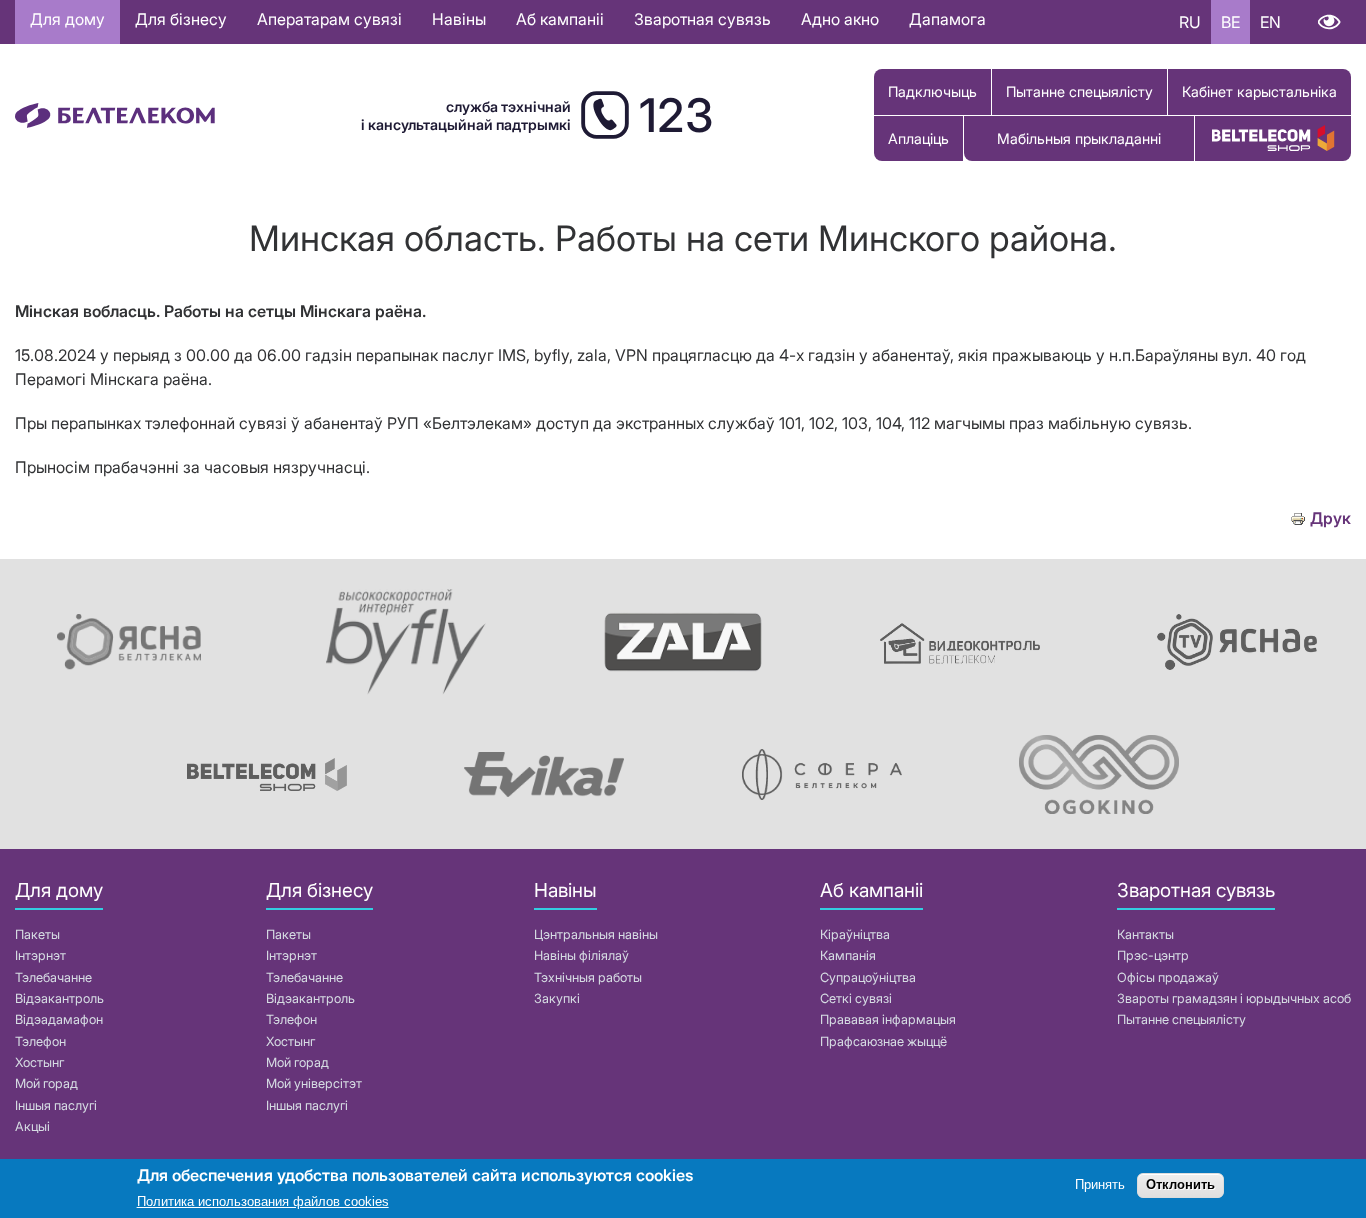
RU (1190, 22)
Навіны (459, 19)
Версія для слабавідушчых (1328, 22)
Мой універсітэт (314, 1083)
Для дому (67, 19)
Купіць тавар (1273, 138)
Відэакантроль (59, 998)
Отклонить (1180, 1185)
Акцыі (32, 1126)
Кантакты (1145, 934)
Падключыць (932, 91)
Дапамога (947, 19)
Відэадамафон (59, 1019)
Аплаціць (918, 138)
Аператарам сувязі (329, 19)
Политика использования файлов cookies (263, 1202)
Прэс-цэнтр (1153, 955)
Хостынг (39, 1062)
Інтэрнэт (40, 955)
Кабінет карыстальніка (1259, 91)
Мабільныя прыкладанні (1079, 138)
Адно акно (840, 19)
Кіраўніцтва (855, 934)
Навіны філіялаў (581, 955)
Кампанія (848, 955)
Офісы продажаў (1168, 977)
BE (1230, 22)
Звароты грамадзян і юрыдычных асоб (1234, 998)
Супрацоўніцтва (868, 977)
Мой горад (46, 1083)
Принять (1100, 1185)
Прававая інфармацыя (888, 1019)
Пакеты (37, 934)
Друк (1330, 518)
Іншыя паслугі (56, 1105)
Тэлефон (40, 1041)
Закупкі (557, 998)
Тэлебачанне (53, 977)
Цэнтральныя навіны (596, 934)
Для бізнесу (181, 19)
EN (1270, 22)
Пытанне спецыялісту (1079, 91)
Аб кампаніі (560, 19)
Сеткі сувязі (856, 998)
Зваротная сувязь (702, 19)
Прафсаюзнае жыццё (883, 1041)
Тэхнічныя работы (588, 977)
